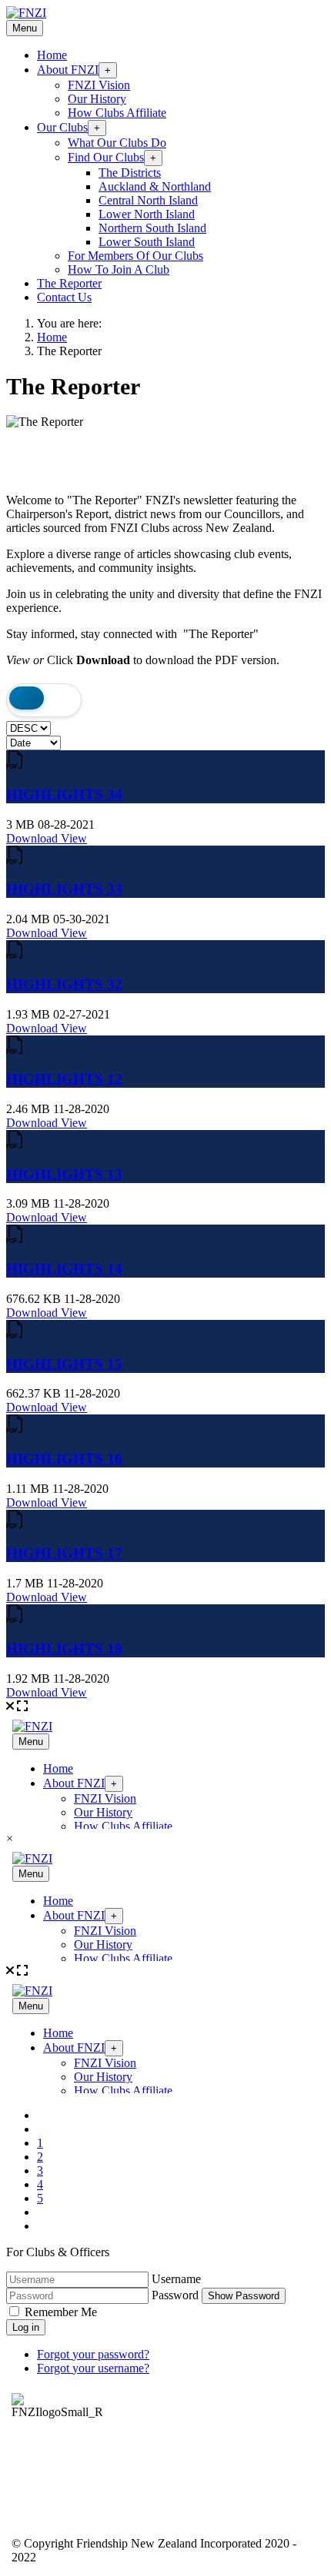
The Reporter (69, 283)
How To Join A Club (119, 269)
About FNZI (68, 70)
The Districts (130, 173)
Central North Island (148, 200)
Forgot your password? (93, 2354)
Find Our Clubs (106, 157)
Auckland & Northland (155, 186)
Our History (97, 99)
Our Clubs (62, 127)
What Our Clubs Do (117, 143)
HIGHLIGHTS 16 (64, 1459)
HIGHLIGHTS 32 (64, 984)
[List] (61, 700)
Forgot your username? (93, 2368)
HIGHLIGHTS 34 (64, 794)
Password (175, 2295)
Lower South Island (147, 242)
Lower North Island (147, 214)
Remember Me (61, 2312)
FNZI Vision (99, 85)
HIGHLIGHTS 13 (64, 1174)
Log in (26, 2327)
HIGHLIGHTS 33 (64, 889)
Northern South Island (152, 228)
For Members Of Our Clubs (135, 256)
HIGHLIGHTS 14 (64, 1269)
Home (52, 55)
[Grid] (27, 700)
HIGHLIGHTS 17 (64, 1553)
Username (176, 2279)
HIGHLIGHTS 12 (64, 1079)
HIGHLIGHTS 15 (64, 1364)
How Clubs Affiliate (117, 113)
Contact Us (64, 297)
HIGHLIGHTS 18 (64, 1649)
